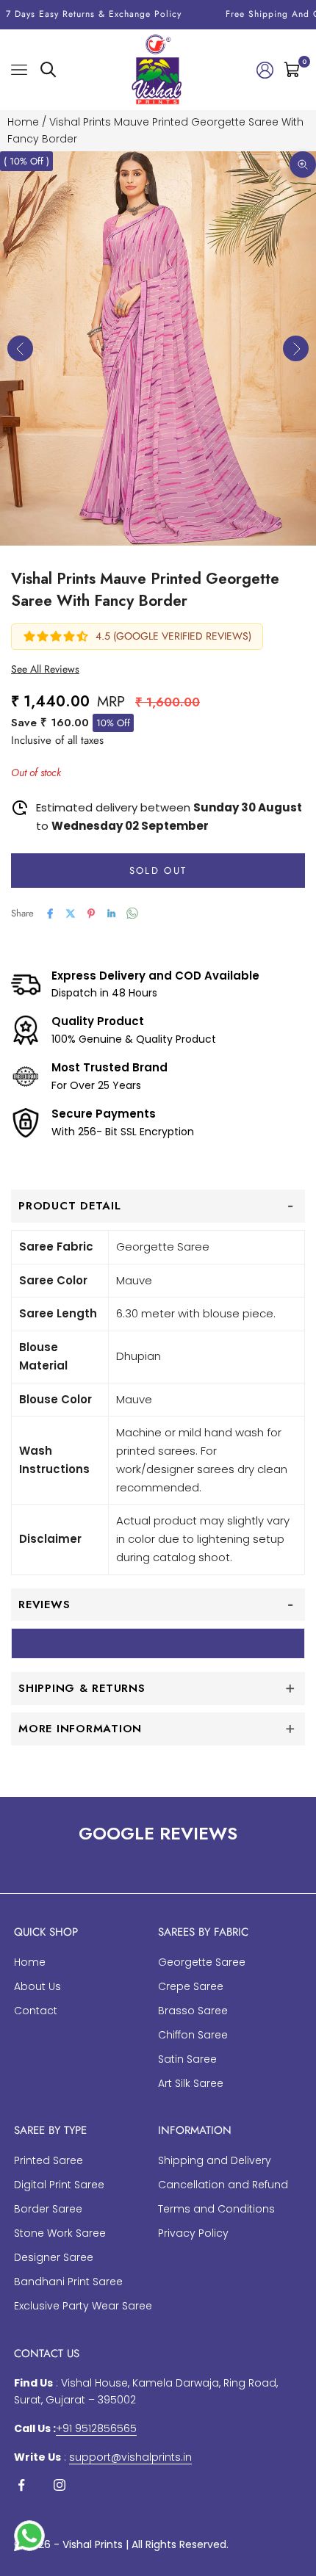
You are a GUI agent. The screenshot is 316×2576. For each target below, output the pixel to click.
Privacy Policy (193, 2233)
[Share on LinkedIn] (112, 913)
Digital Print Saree (59, 2185)
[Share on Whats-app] (132, 913)
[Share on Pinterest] (91, 913)
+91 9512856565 (96, 2428)
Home (23, 122)
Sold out (158, 871)
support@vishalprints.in (130, 2457)
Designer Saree (54, 2257)
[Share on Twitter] (71, 913)
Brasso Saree (193, 2011)
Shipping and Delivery (215, 2160)
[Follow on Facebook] (21, 2485)
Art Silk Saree (191, 2083)
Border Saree (48, 2209)
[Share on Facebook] (50, 913)
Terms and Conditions (216, 2209)
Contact (36, 2011)
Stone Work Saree (60, 2233)
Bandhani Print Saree (68, 2282)
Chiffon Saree (193, 2035)
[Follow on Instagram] (60, 2485)
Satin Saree (187, 2059)
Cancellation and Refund (223, 2185)
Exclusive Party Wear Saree (83, 2306)
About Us (37, 1986)
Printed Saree (49, 2160)
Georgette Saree (202, 1962)
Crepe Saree (191, 1986)
